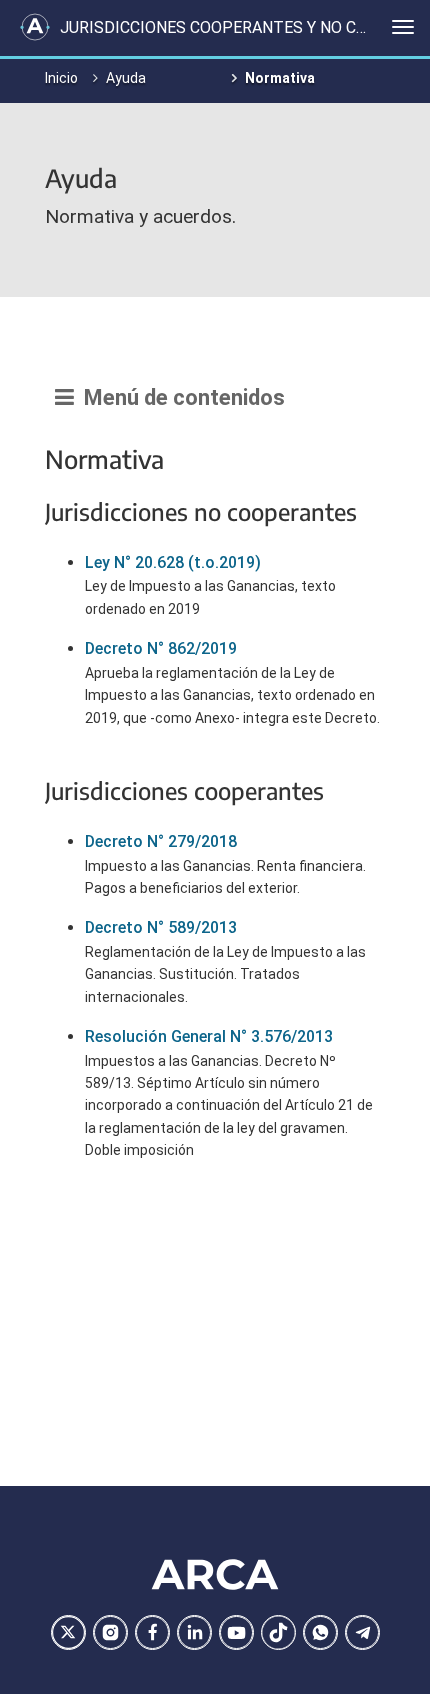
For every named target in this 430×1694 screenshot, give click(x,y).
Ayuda (126, 78)
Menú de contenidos (179, 397)
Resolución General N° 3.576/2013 (209, 1036)
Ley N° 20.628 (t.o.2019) (173, 562)
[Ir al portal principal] (35, 27)
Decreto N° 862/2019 (161, 648)
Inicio (61, 78)
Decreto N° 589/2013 (161, 927)
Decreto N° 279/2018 (161, 841)
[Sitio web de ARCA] (215, 1575)
